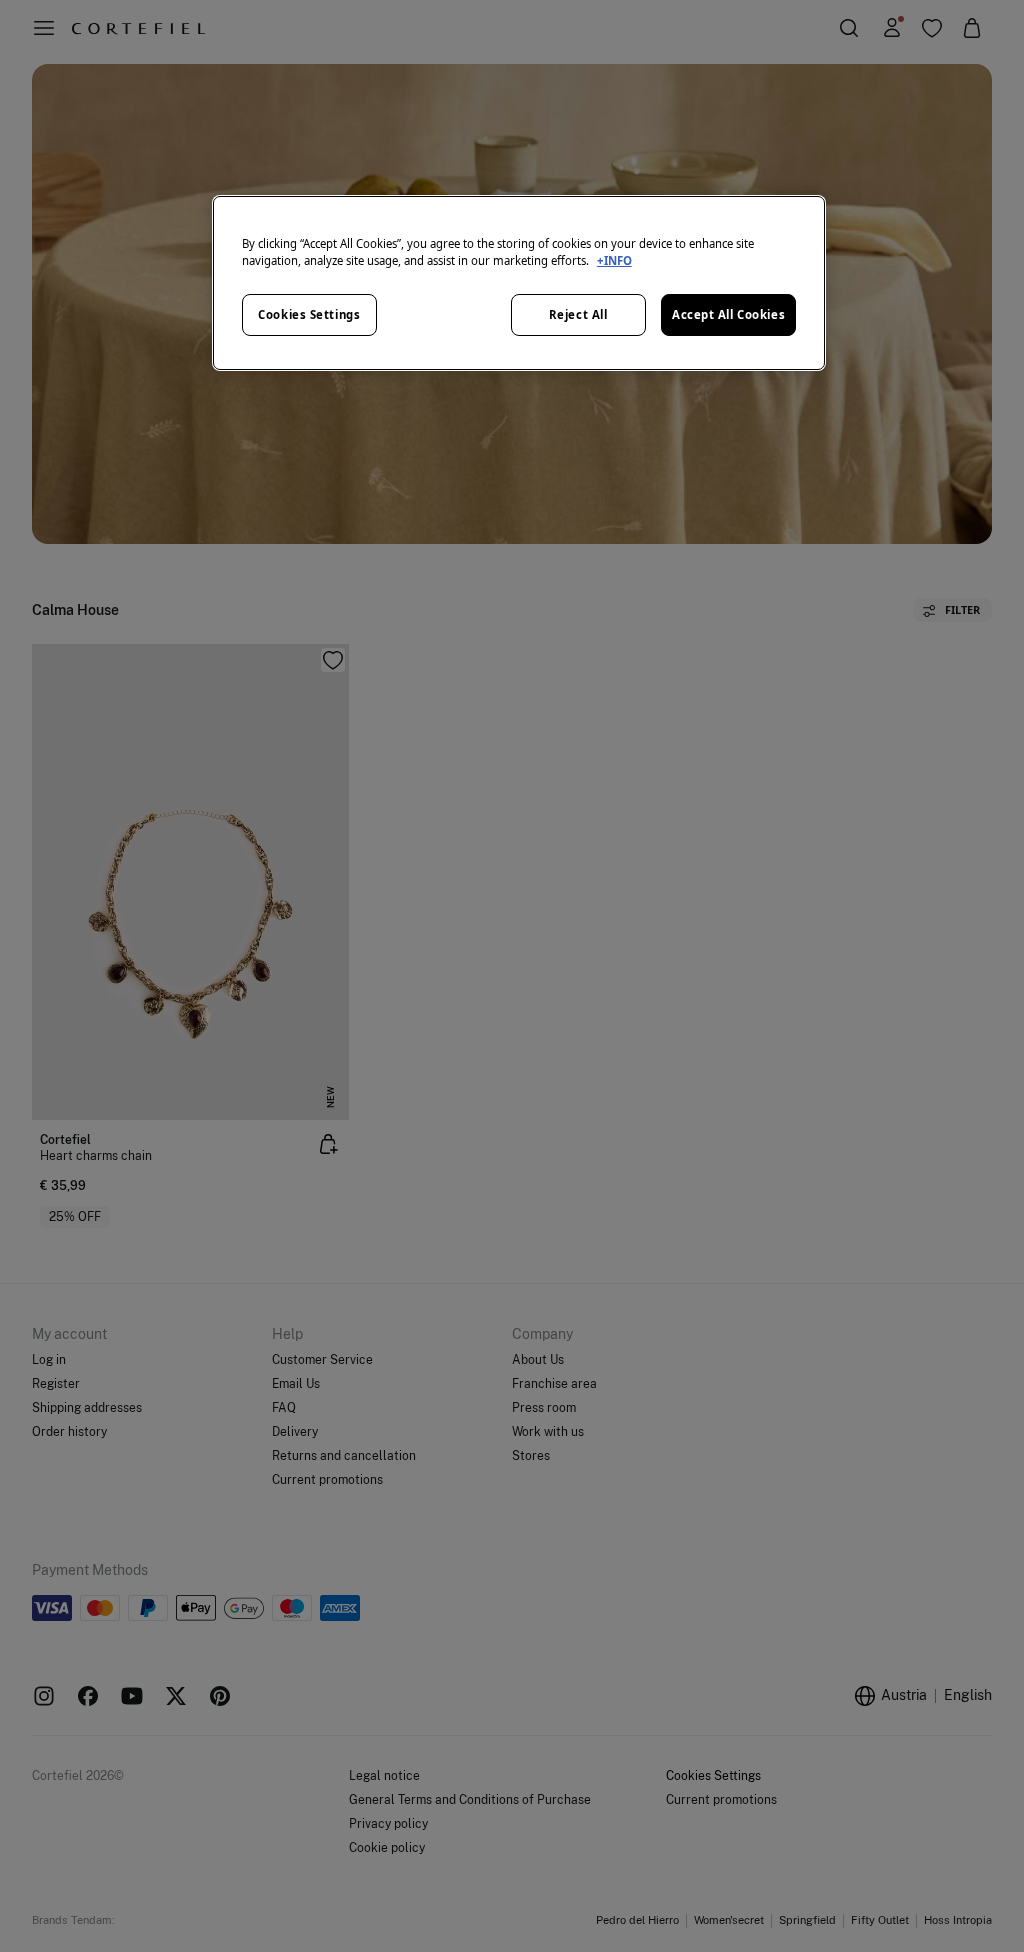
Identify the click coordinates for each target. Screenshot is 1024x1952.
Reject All (578, 314)
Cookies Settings (309, 314)
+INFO (614, 260)
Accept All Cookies (728, 314)
